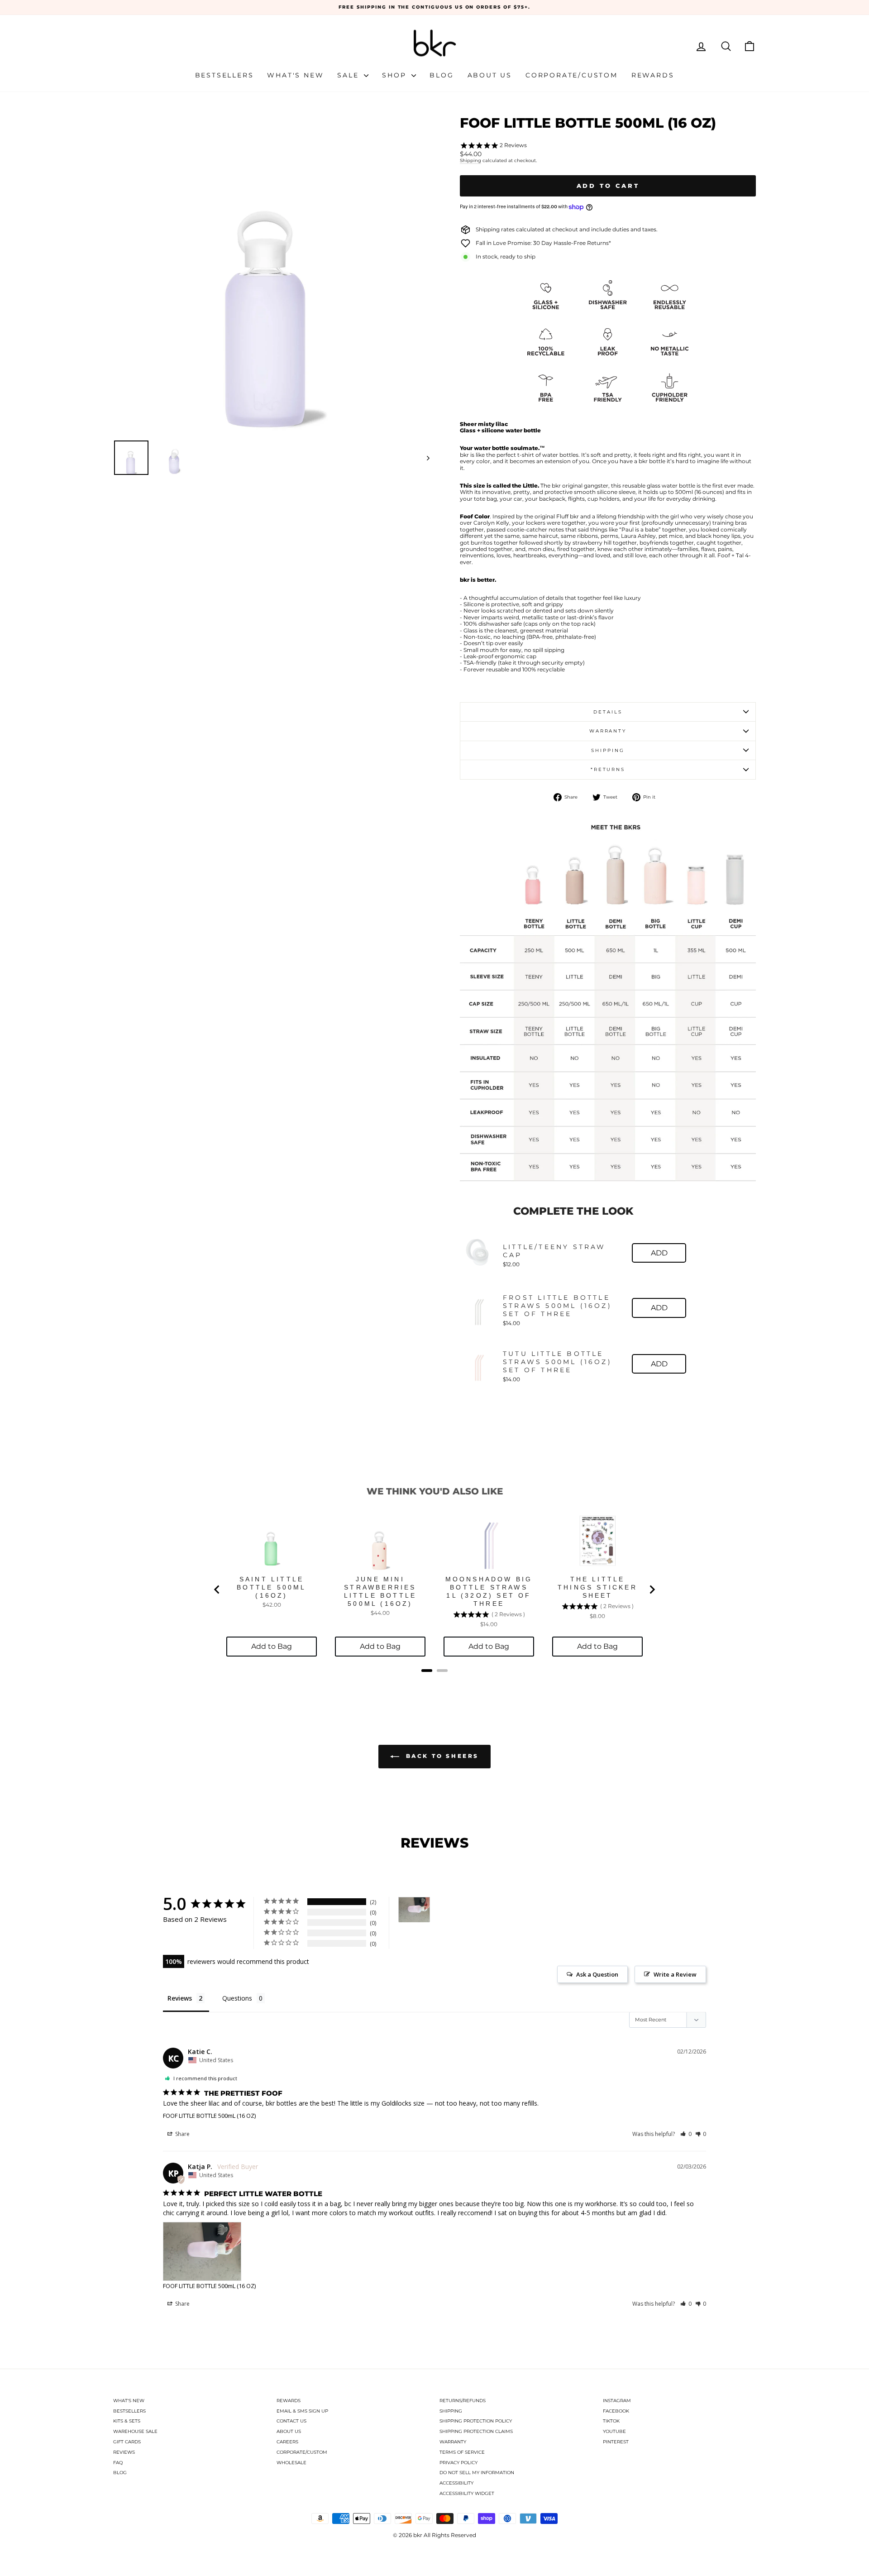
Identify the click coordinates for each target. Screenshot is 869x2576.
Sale (349, 75)
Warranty (608, 731)
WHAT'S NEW (129, 2401)
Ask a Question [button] (597, 1974)
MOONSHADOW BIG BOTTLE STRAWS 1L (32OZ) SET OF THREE (489, 1591)
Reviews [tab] (180, 1998)
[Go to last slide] (217, 1590)
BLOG (120, 2473)
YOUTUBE (614, 2431)
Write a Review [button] (675, 1974)
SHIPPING (451, 2411)
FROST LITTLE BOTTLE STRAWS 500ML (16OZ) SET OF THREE (557, 1306)
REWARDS (289, 2401)
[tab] (427, 1671)
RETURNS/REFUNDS (463, 2401)
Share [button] (182, 2134)
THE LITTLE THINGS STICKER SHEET (597, 1587)
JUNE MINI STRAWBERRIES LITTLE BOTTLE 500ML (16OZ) (380, 1591)
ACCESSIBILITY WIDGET (467, 2493)
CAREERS (287, 2442)
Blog (442, 75)
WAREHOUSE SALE (135, 2431)
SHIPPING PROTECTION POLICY (476, 2421)
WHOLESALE (291, 2463)
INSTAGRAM (617, 2401)
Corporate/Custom (572, 75)
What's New (295, 75)
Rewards (653, 75)
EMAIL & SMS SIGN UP (302, 2411)
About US (490, 75)
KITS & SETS (127, 2421)
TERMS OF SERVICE (462, 2452)
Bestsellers (224, 75)
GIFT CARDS (127, 2442)
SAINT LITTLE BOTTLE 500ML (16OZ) (271, 1587)
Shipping (470, 161)
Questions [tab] (237, 1998)
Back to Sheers (441, 1756)
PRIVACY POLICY (458, 2463)
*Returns (608, 769)
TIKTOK (611, 2421)
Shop (396, 75)
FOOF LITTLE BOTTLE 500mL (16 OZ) (209, 2116)
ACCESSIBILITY (456, 2483)
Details (608, 712)
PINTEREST (616, 2442)
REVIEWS (124, 2452)
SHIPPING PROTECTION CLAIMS (476, 2431)
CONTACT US (291, 2421)
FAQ (118, 2463)
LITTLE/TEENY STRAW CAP (554, 1251)
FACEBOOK (616, 2411)
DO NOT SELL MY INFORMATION (477, 2473)
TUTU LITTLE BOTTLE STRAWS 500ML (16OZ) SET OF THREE (557, 1362)
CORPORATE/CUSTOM (302, 2452)
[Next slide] (652, 1590)
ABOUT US (289, 2431)
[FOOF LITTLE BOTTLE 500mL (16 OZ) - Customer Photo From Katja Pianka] (414, 1910)
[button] (686, 2134)
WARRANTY (453, 2442)
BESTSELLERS (129, 2411)
